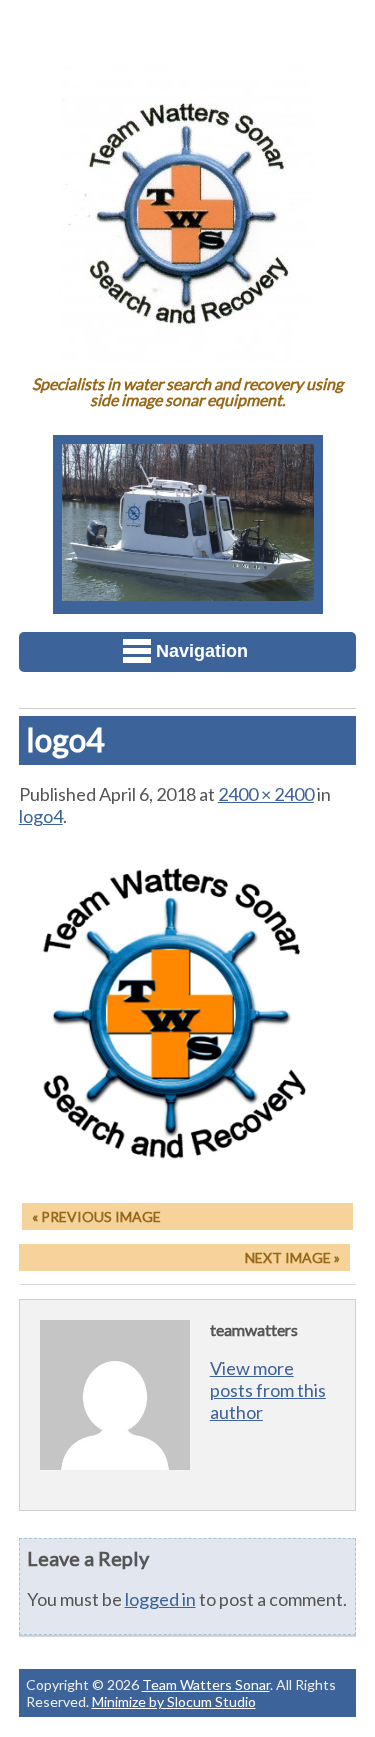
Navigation (202, 651)
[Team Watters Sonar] (187, 349)
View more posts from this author (268, 1390)
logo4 (41, 816)
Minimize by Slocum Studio (174, 1701)
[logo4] (188, 1176)
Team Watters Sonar (206, 1684)
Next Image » (292, 1257)
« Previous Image (96, 1216)
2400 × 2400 (266, 794)
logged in (160, 1599)
